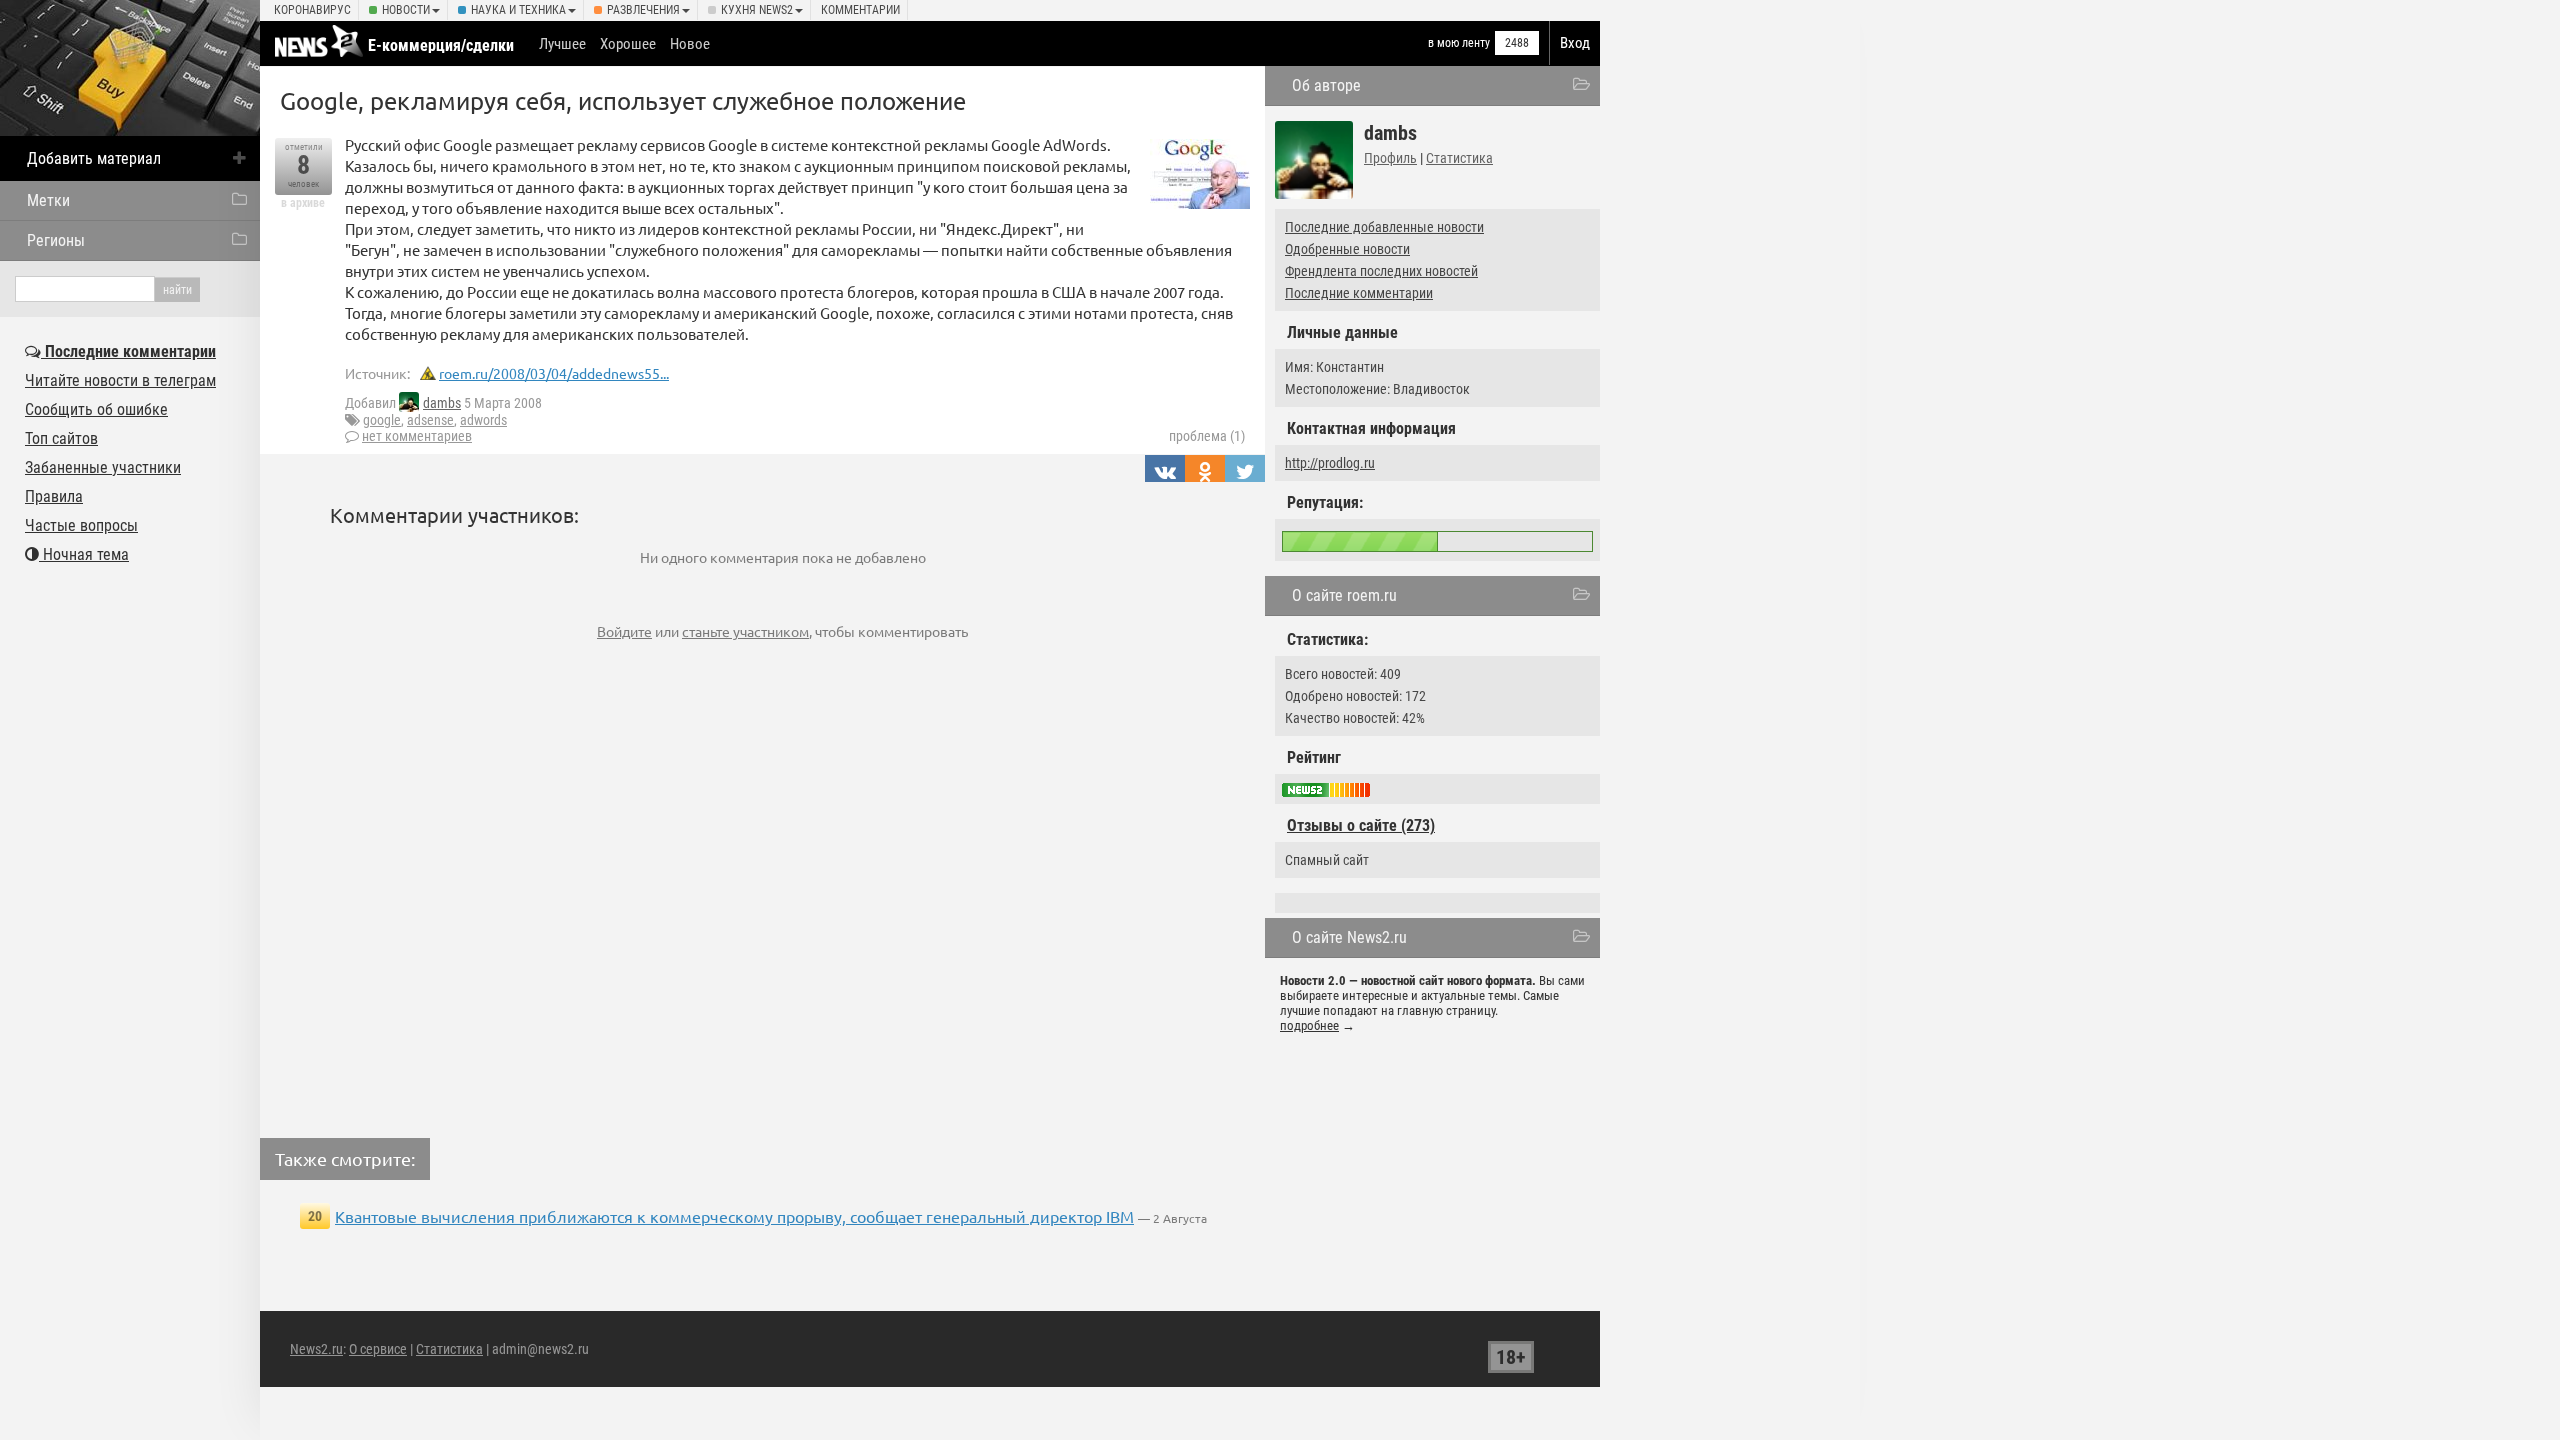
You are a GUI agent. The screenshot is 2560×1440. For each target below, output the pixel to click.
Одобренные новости (1347, 249)
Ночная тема (84, 554)
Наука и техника (518, 10)
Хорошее (628, 44)
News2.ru (316, 1349)
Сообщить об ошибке (96, 409)
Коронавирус (312, 10)
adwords (483, 420)
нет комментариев (417, 436)
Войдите (624, 631)
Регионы (56, 240)
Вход (1575, 43)
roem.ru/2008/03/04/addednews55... (554, 373)
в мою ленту (1459, 43)
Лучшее (562, 44)
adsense (430, 420)
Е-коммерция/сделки (441, 45)
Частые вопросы (81, 525)
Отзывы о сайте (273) (1361, 825)
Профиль (1390, 158)
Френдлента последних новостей (1381, 271)
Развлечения (643, 10)
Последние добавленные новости (1384, 227)
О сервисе (378, 1349)
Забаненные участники (103, 467)
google (382, 420)
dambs (442, 403)
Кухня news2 (757, 10)
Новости (406, 10)
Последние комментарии (1359, 293)
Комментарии (860, 10)
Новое (690, 44)
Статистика (1459, 158)
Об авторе (1326, 85)
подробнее (1309, 1025)
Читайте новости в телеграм (120, 380)
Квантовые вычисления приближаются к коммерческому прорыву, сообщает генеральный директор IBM (734, 1216)
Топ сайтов (61, 438)
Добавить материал (94, 158)
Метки (48, 200)
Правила (54, 496)
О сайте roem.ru (1344, 595)
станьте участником (745, 631)
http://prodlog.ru (1330, 463)
